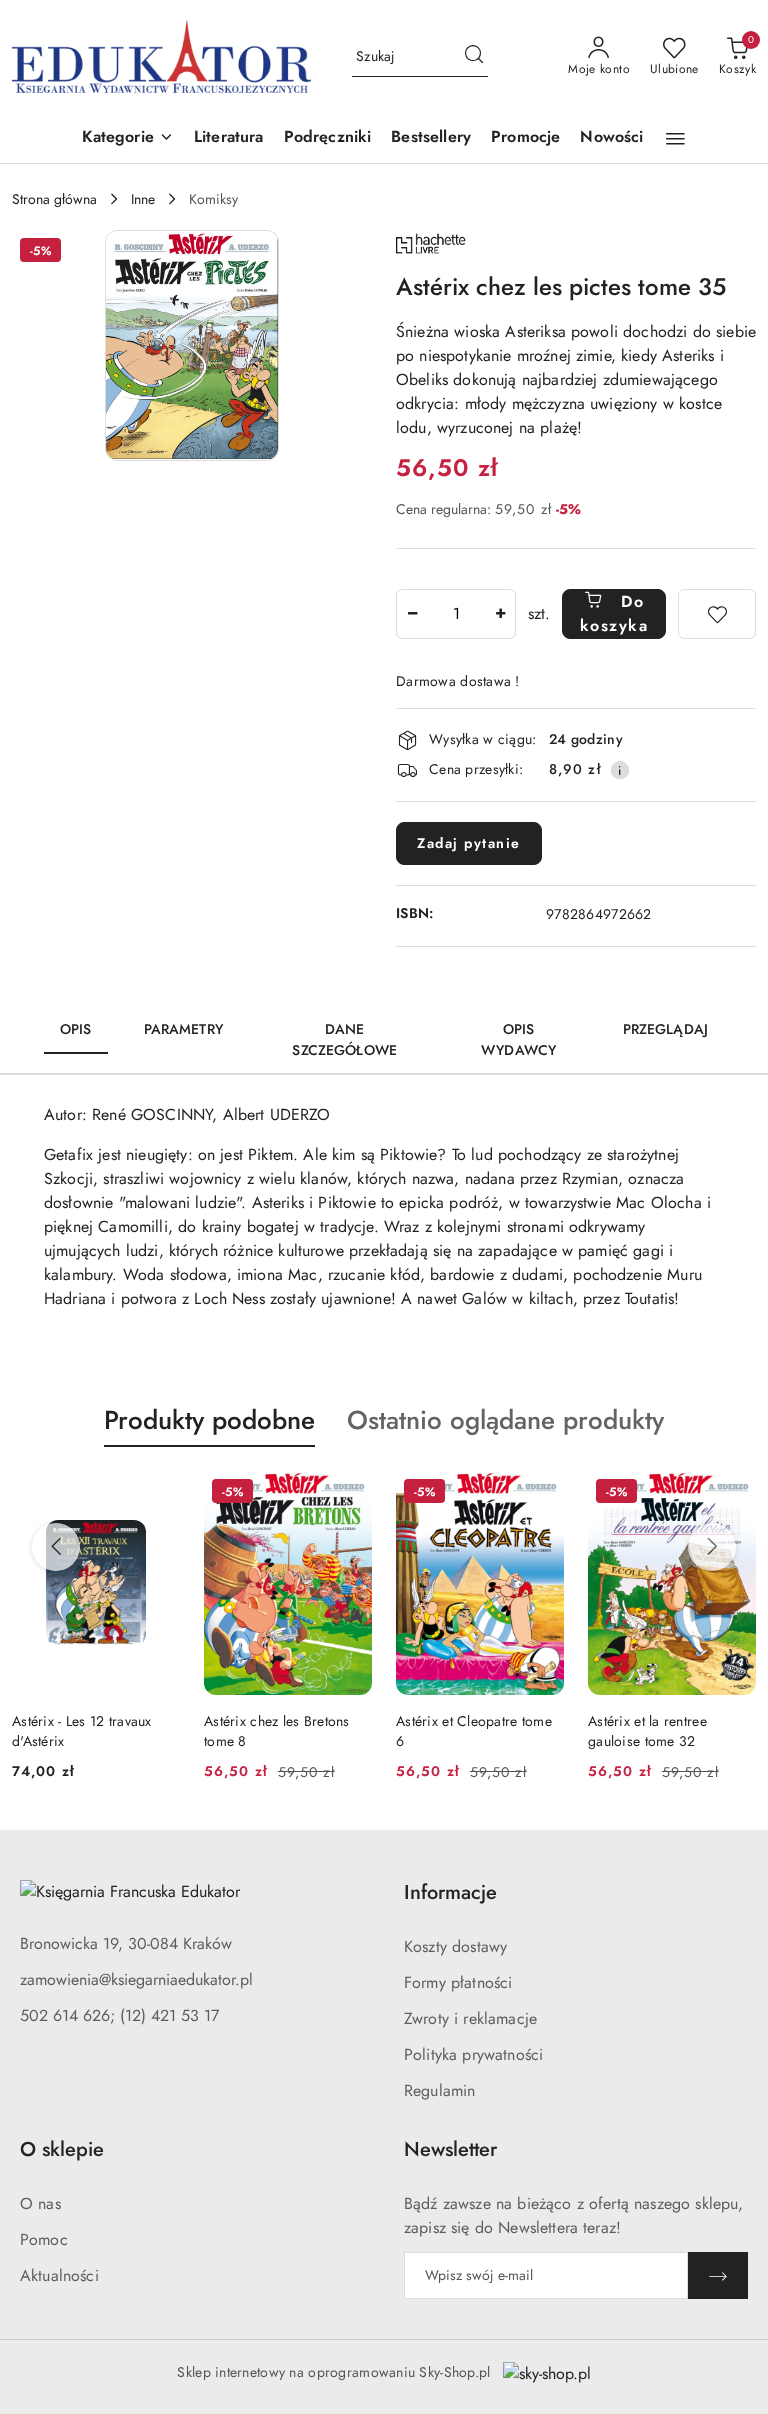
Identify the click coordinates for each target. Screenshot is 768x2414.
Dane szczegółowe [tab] (344, 1039)
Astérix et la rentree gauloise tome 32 (647, 1731)
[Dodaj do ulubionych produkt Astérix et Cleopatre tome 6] (541, 1494)
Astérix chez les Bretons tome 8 (277, 1731)
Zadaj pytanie (469, 843)
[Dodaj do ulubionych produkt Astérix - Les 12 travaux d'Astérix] (157, 1494)
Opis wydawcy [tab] (518, 1039)
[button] (128, 138)
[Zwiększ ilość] (500, 614)
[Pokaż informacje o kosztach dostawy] (620, 770)
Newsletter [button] (450, 2149)
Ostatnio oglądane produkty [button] (505, 1420)
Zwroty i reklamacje (470, 2018)
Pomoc (44, 2239)
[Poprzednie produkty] (56, 1547)
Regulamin (439, 2090)
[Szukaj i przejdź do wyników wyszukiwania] (474, 57)
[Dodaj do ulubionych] (717, 614)
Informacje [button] (450, 1892)
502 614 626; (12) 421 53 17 (119, 2015)
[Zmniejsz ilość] (412, 614)
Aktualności (59, 2275)
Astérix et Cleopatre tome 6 (474, 1731)
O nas (40, 2203)
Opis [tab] (76, 1029)
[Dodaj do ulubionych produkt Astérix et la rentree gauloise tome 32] (733, 1494)
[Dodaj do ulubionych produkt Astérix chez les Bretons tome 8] (349, 1494)
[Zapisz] (718, 2275)
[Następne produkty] (712, 1547)
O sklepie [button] (62, 2149)
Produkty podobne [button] (209, 1420)
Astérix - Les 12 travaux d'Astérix (82, 1731)
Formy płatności (458, 1982)
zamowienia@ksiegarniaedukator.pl (136, 1979)
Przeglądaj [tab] (665, 1029)
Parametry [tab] (183, 1029)
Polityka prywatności (473, 2054)
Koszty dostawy (455, 1946)
